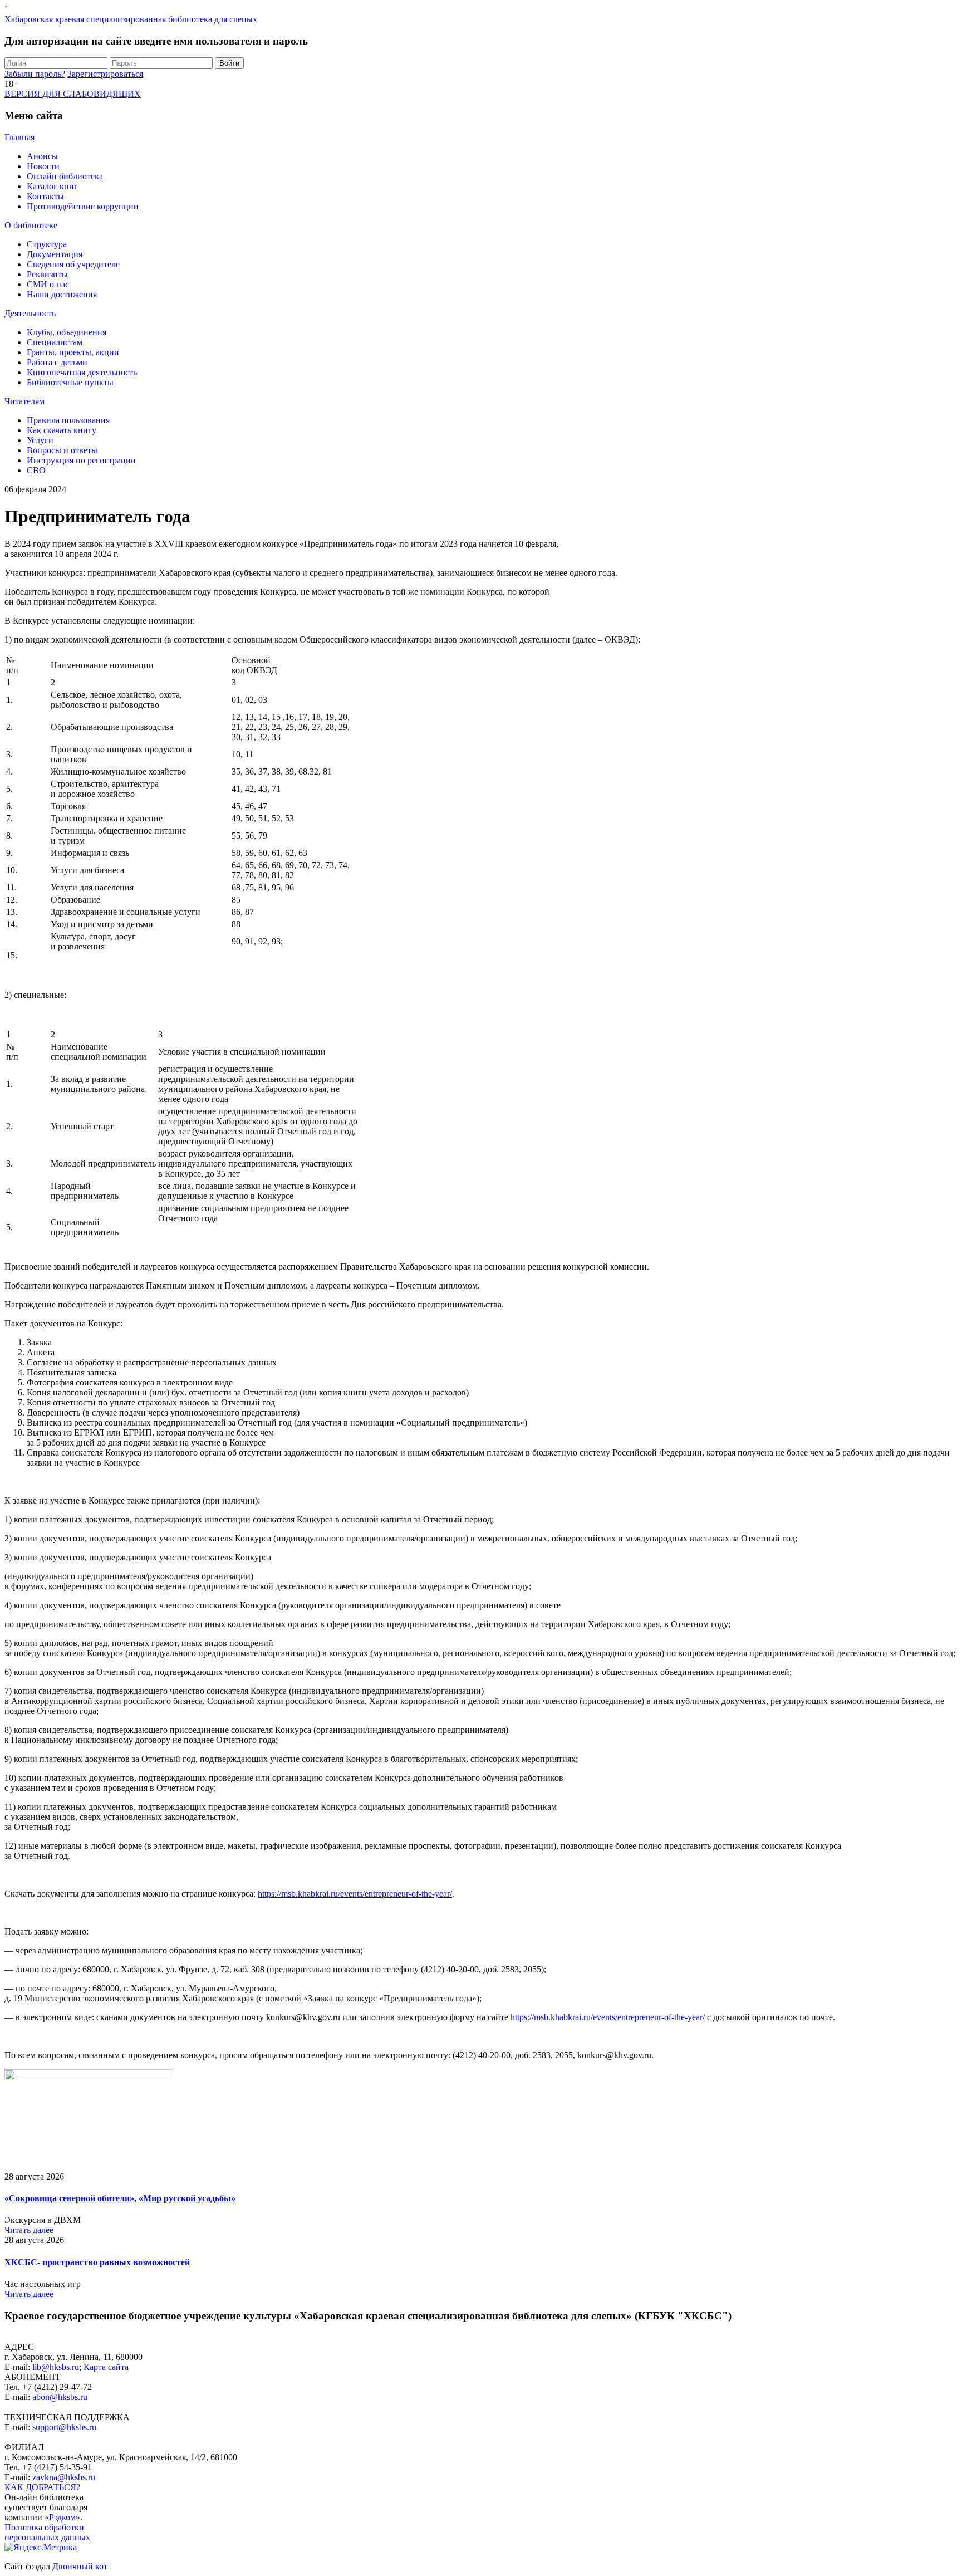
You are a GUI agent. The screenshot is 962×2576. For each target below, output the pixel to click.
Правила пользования (68, 420)
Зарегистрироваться (105, 74)
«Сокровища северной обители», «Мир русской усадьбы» (120, 2198)
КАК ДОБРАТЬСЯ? (42, 2487)
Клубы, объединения (67, 332)
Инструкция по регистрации (81, 460)
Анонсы (42, 156)
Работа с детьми (57, 362)
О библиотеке (31, 225)
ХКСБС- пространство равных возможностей (97, 2262)
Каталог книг (52, 186)
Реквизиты (47, 274)
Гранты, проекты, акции (73, 352)
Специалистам (55, 342)
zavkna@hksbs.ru (64, 2477)
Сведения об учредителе (73, 264)
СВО (36, 470)
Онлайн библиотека (65, 176)
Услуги (40, 440)
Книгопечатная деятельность (82, 372)
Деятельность (30, 313)
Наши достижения (62, 294)
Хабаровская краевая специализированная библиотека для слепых (131, 19)
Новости (43, 166)
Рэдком (62, 2517)
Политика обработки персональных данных (47, 2532)
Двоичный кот (80, 2566)
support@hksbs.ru (64, 2427)
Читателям (24, 401)
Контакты (45, 196)
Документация (55, 254)
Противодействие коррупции (83, 206)
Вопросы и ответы (62, 450)
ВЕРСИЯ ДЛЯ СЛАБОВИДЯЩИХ (73, 94)
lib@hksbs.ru (56, 2367)
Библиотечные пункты (70, 382)
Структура (47, 244)
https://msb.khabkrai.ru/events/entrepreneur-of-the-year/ (355, 1894)
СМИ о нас (48, 284)
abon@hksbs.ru (60, 2397)
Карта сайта (106, 2367)
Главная (19, 137)
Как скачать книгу (62, 430)
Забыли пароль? (35, 74)
